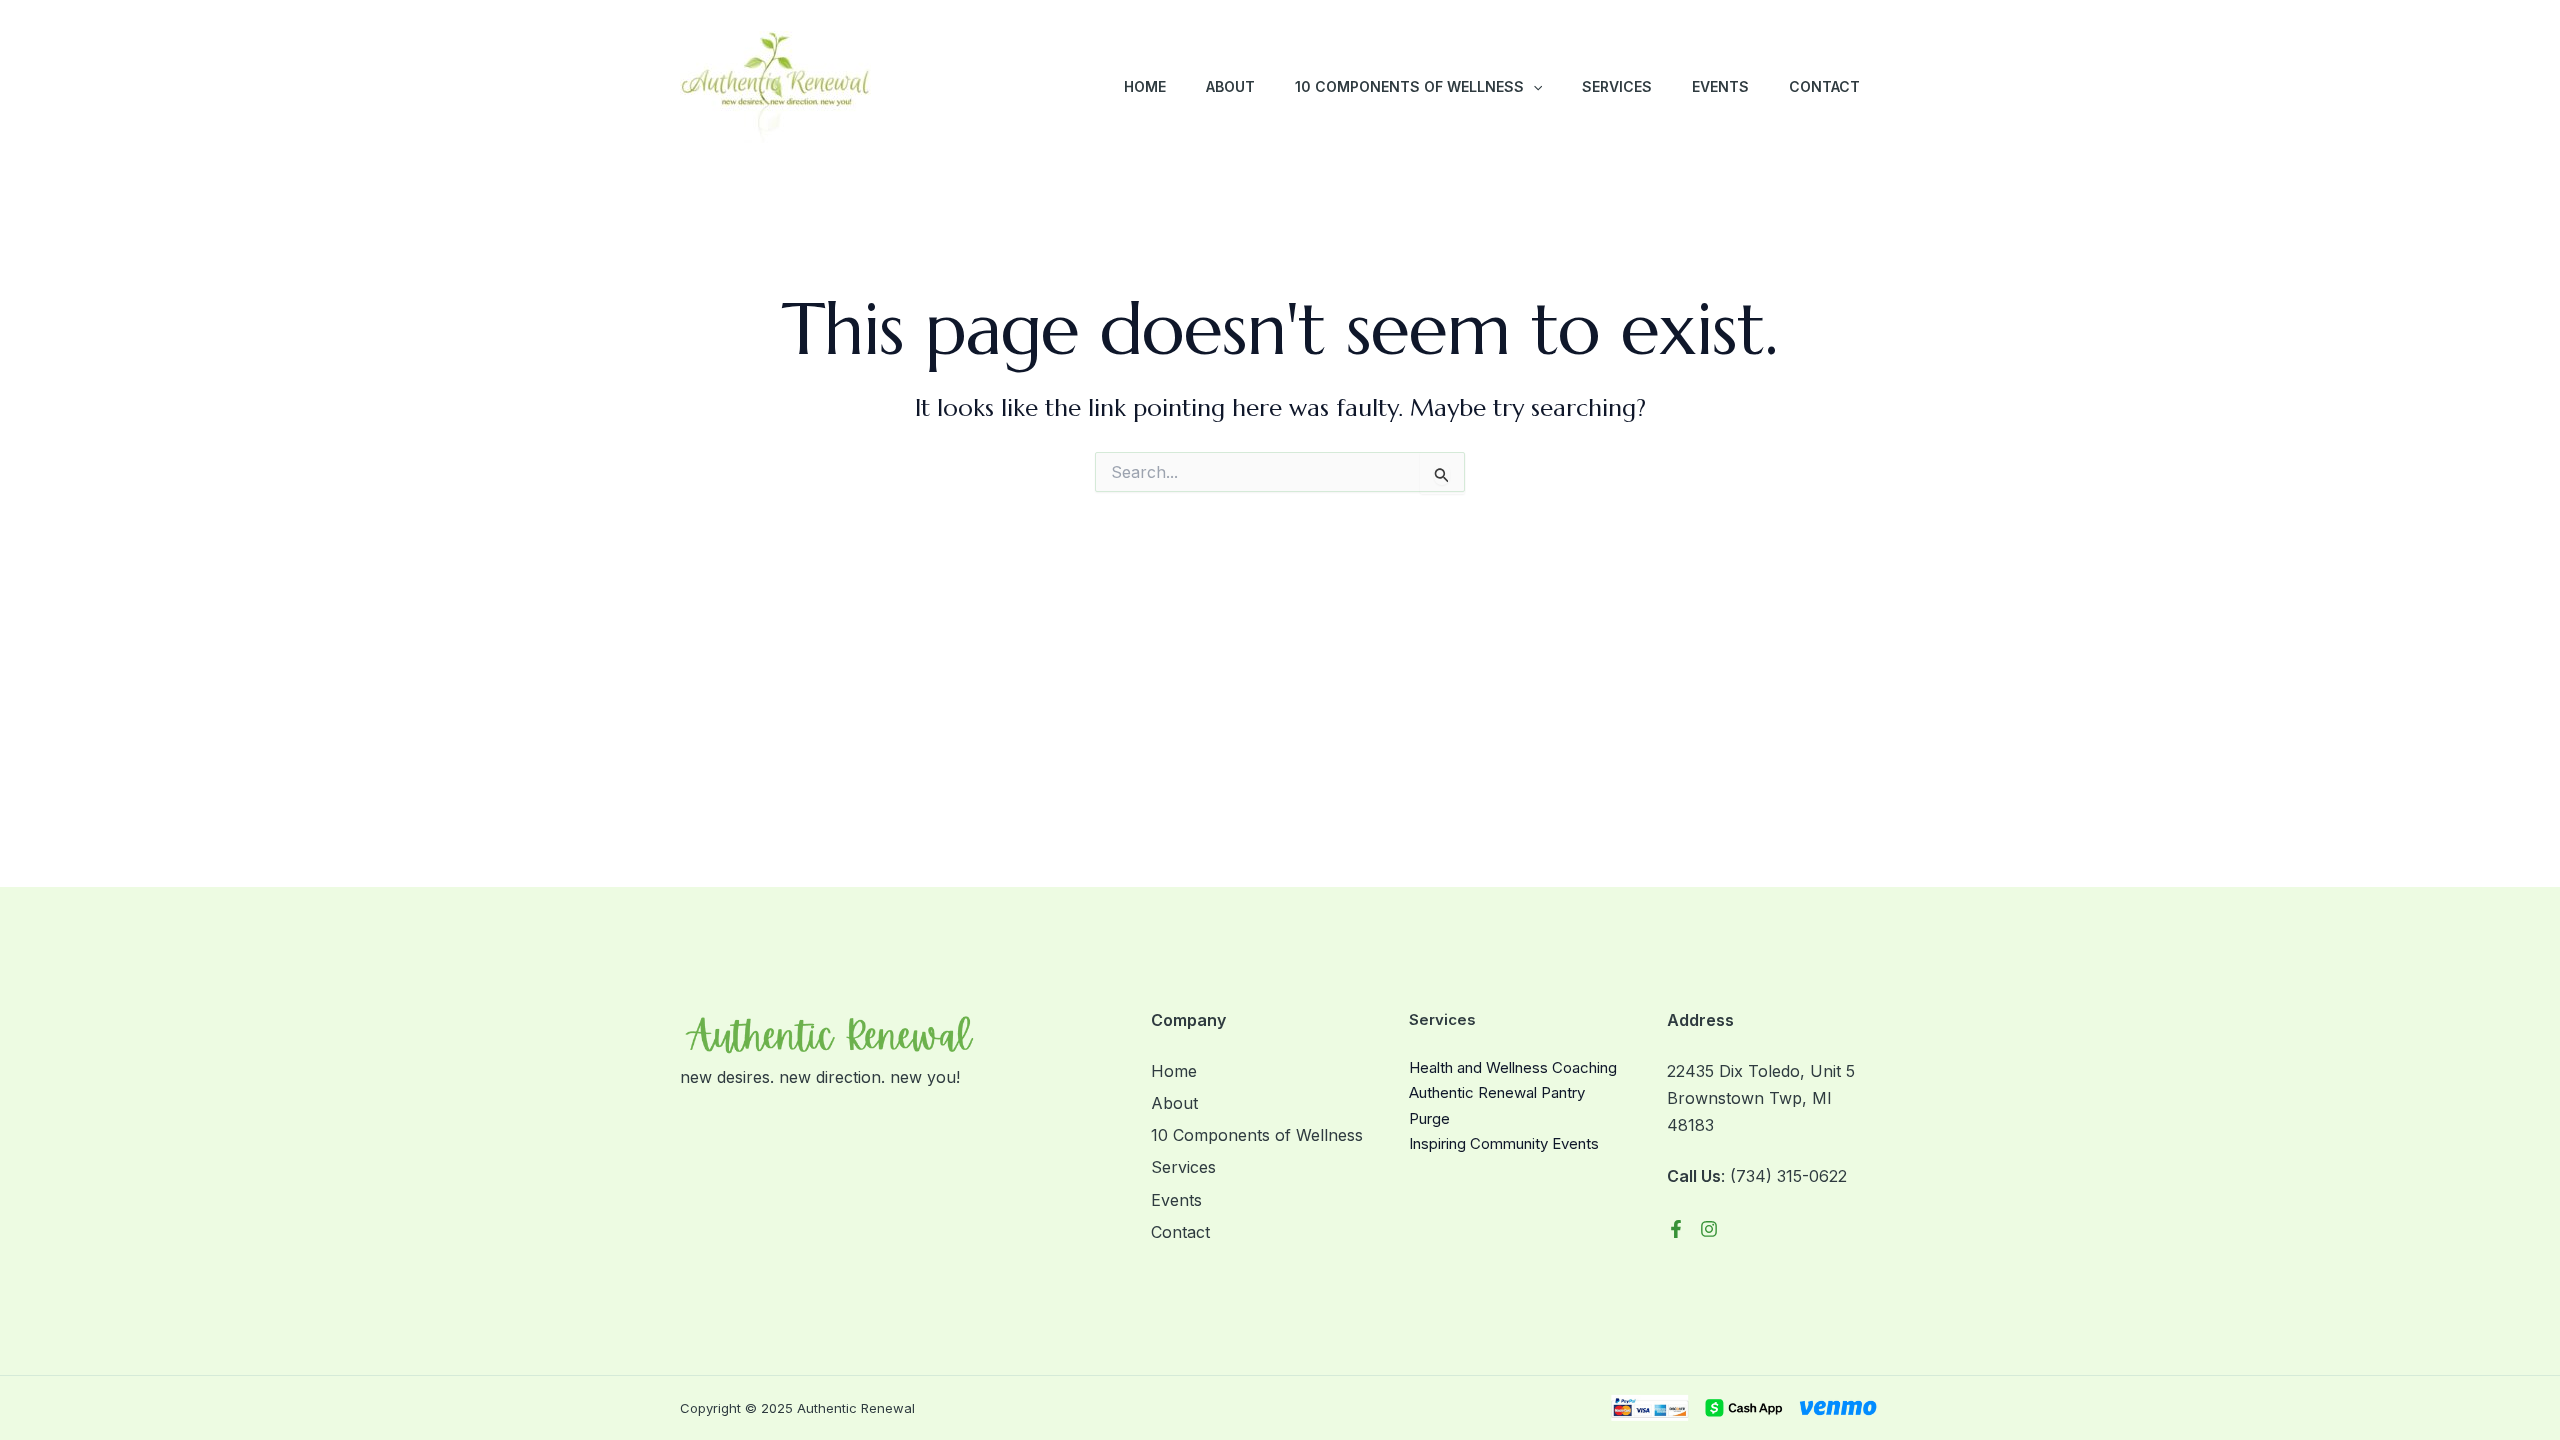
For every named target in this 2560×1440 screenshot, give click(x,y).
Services (1617, 86)
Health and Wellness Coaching (1513, 1067)
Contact (1824, 86)
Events (1720, 86)
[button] (1533, 87)
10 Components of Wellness (1409, 86)
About (1230, 86)
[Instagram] (1709, 1229)
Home (1145, 86)
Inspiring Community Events (1504, 1143)
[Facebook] (1676, 1229)
